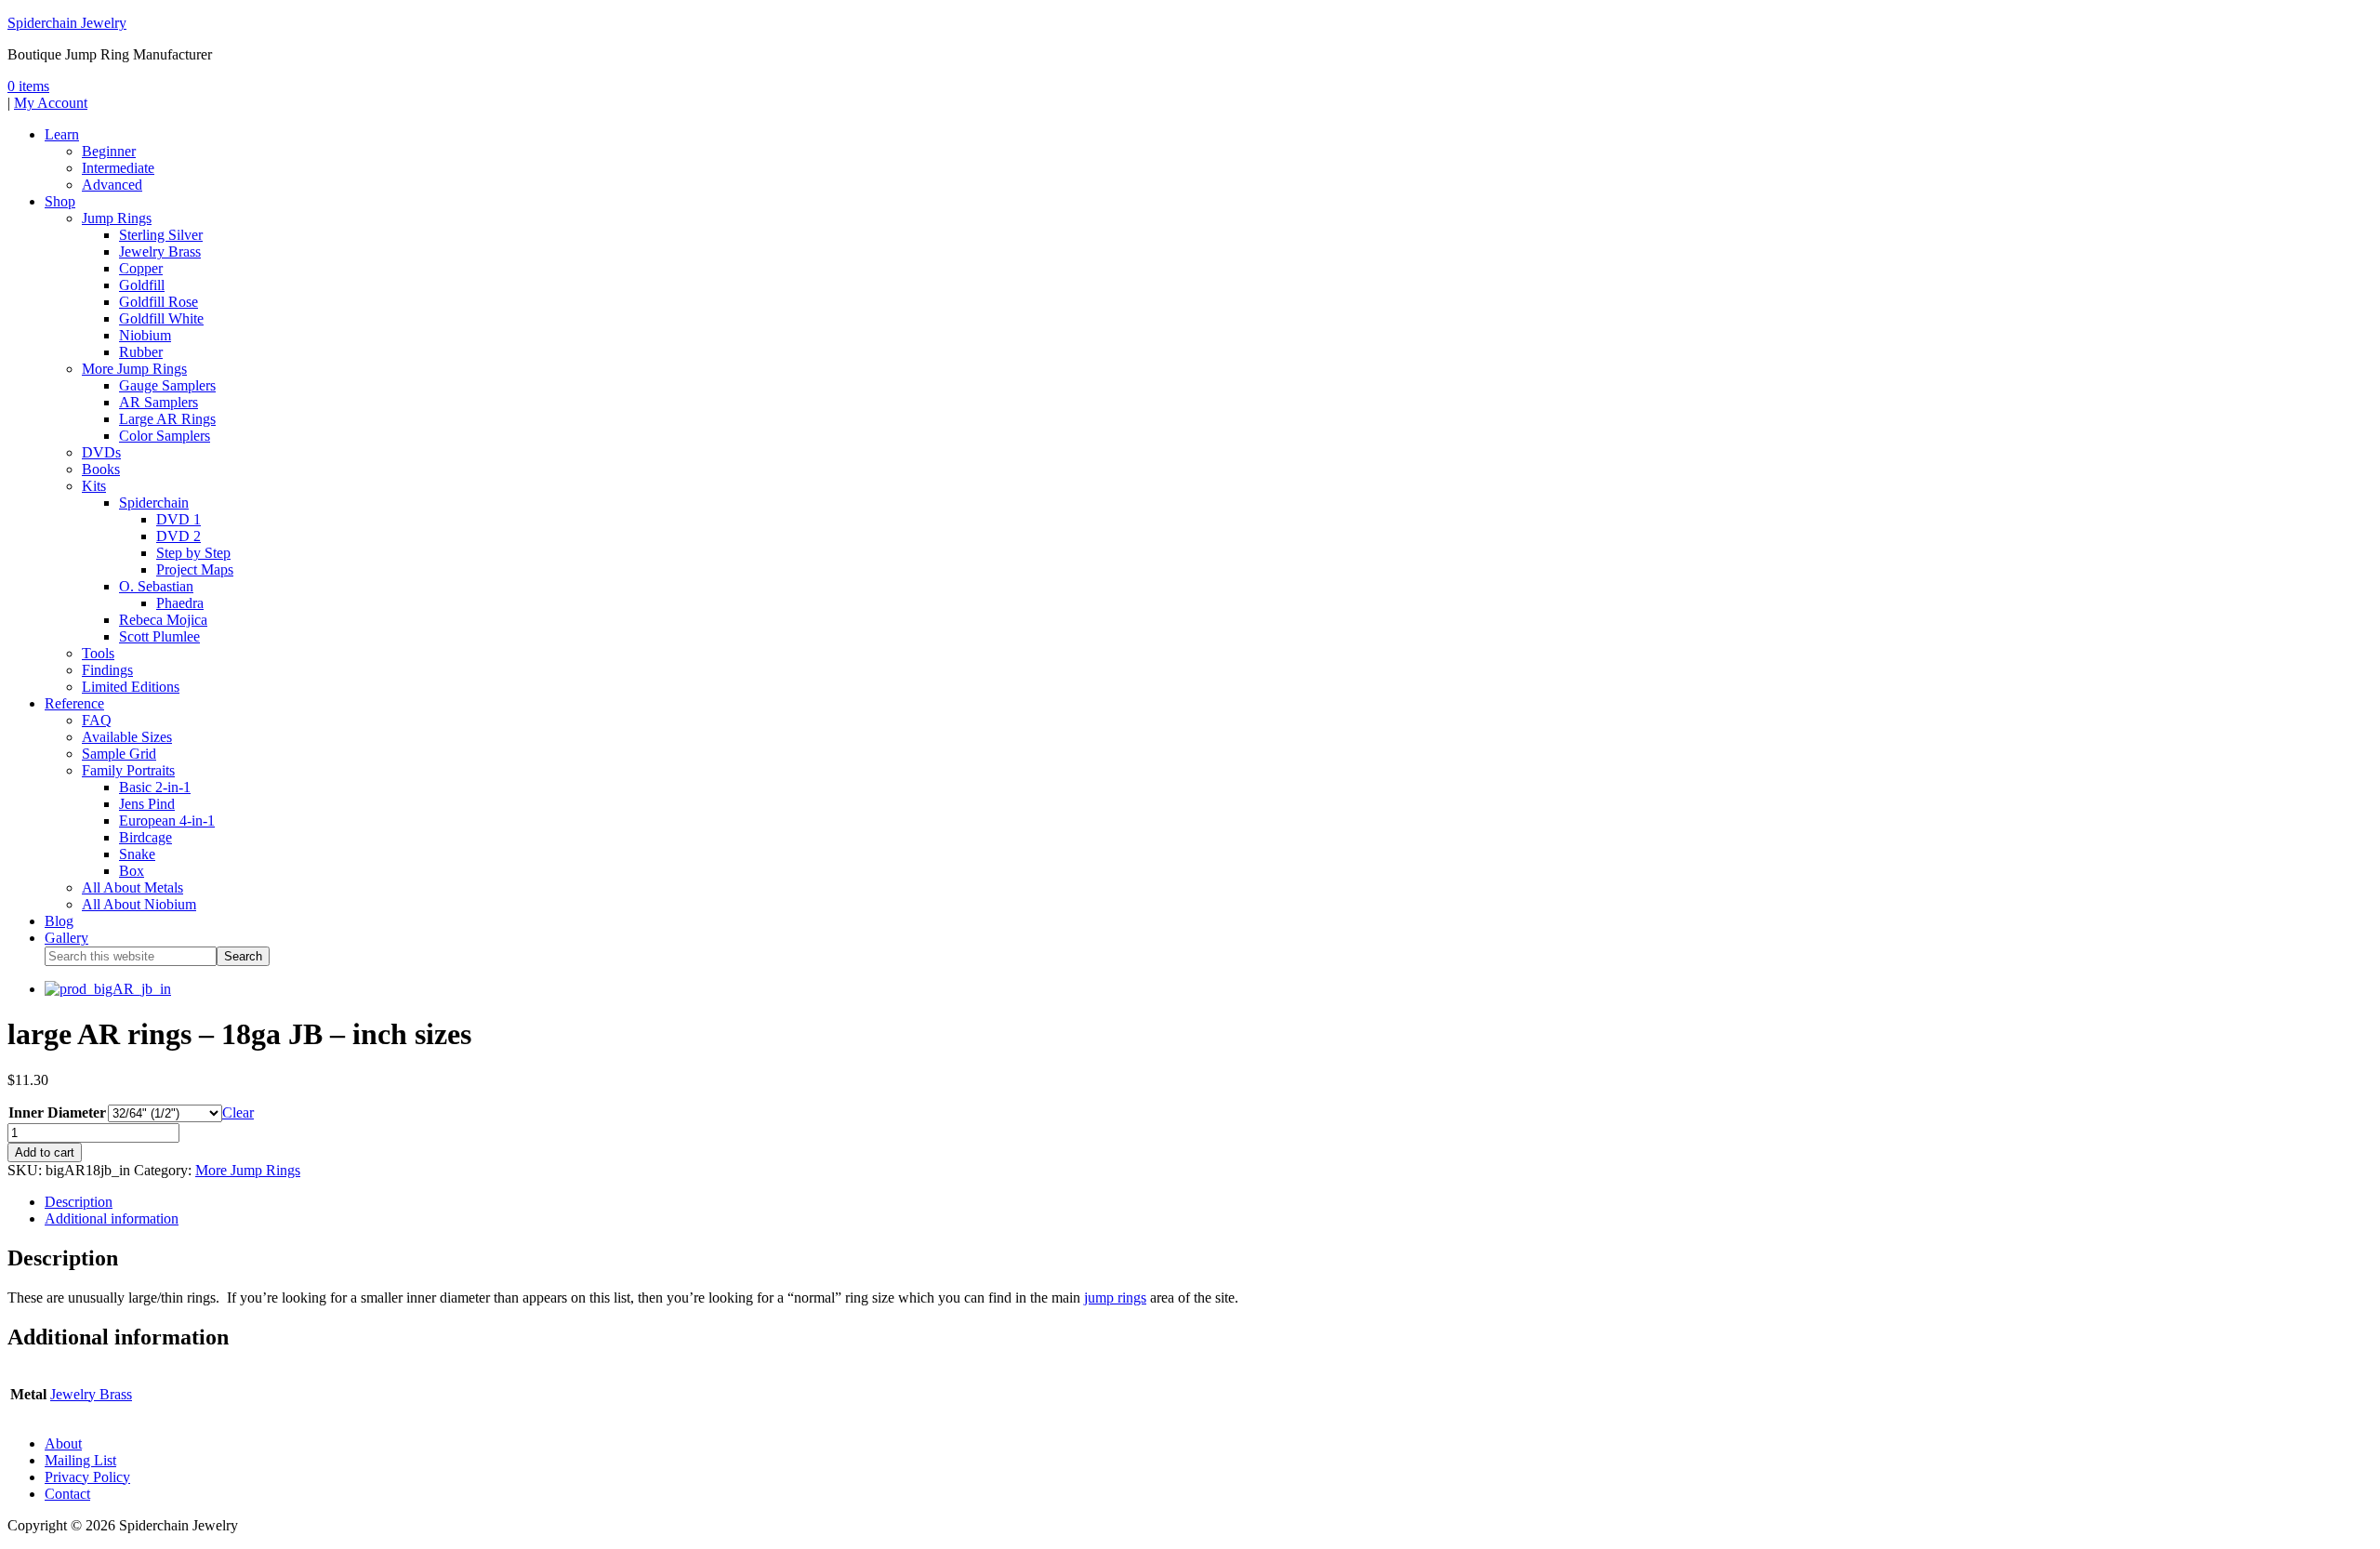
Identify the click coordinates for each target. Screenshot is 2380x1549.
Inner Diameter (57, 1112)
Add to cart (45, 1152)
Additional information (112, 1218)
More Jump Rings (248, 1170)
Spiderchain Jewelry (67, 23)
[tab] (1209, 1202)
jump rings (1115, 1297)
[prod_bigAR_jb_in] (108, 989)
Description (79, 1202)
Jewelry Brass (91, 1394)
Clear (238, 1112)
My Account (51, 103)
